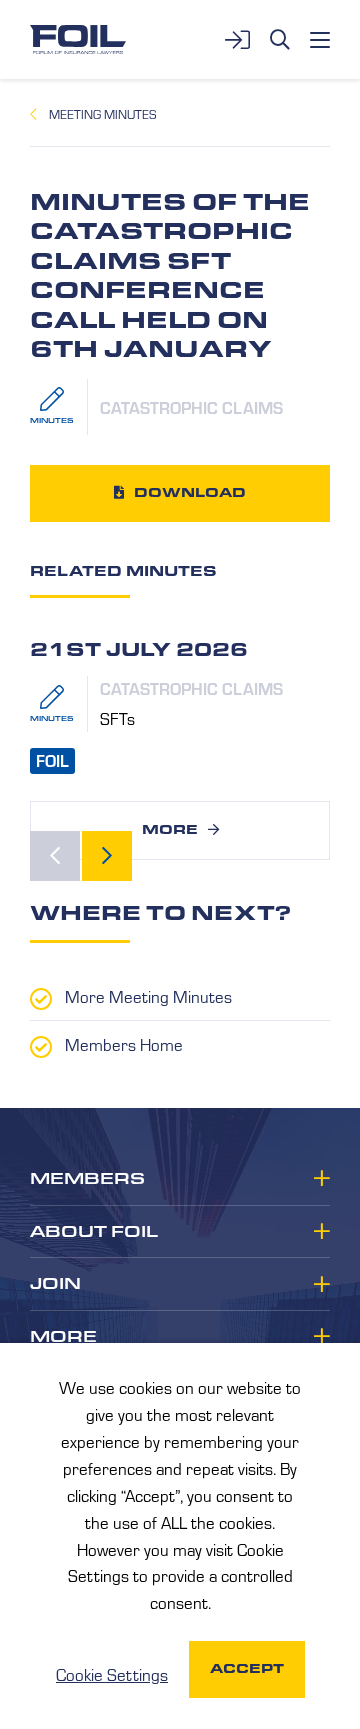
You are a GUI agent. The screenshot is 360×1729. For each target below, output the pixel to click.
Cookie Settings (112, 1674)
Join (55, 1284)
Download (190, 492)
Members (87, 1179)
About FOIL (94, 1232)
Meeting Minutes (102, 114)
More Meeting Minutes (148, 996)
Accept (247, 1668)
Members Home (124, 1044)
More (170, 829)
